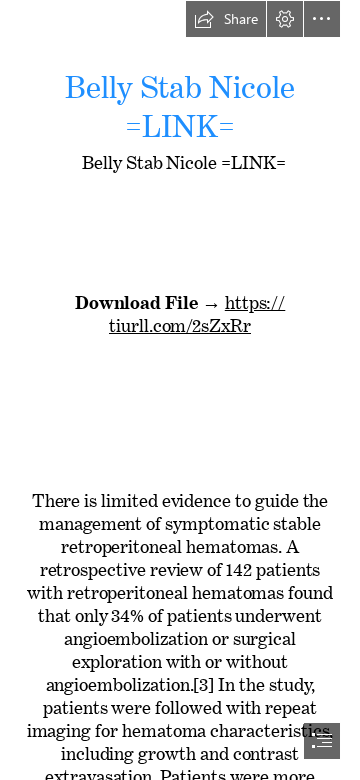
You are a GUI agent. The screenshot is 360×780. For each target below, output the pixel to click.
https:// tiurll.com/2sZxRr (197, 309)
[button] (226, 19)
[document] (180, 390)
